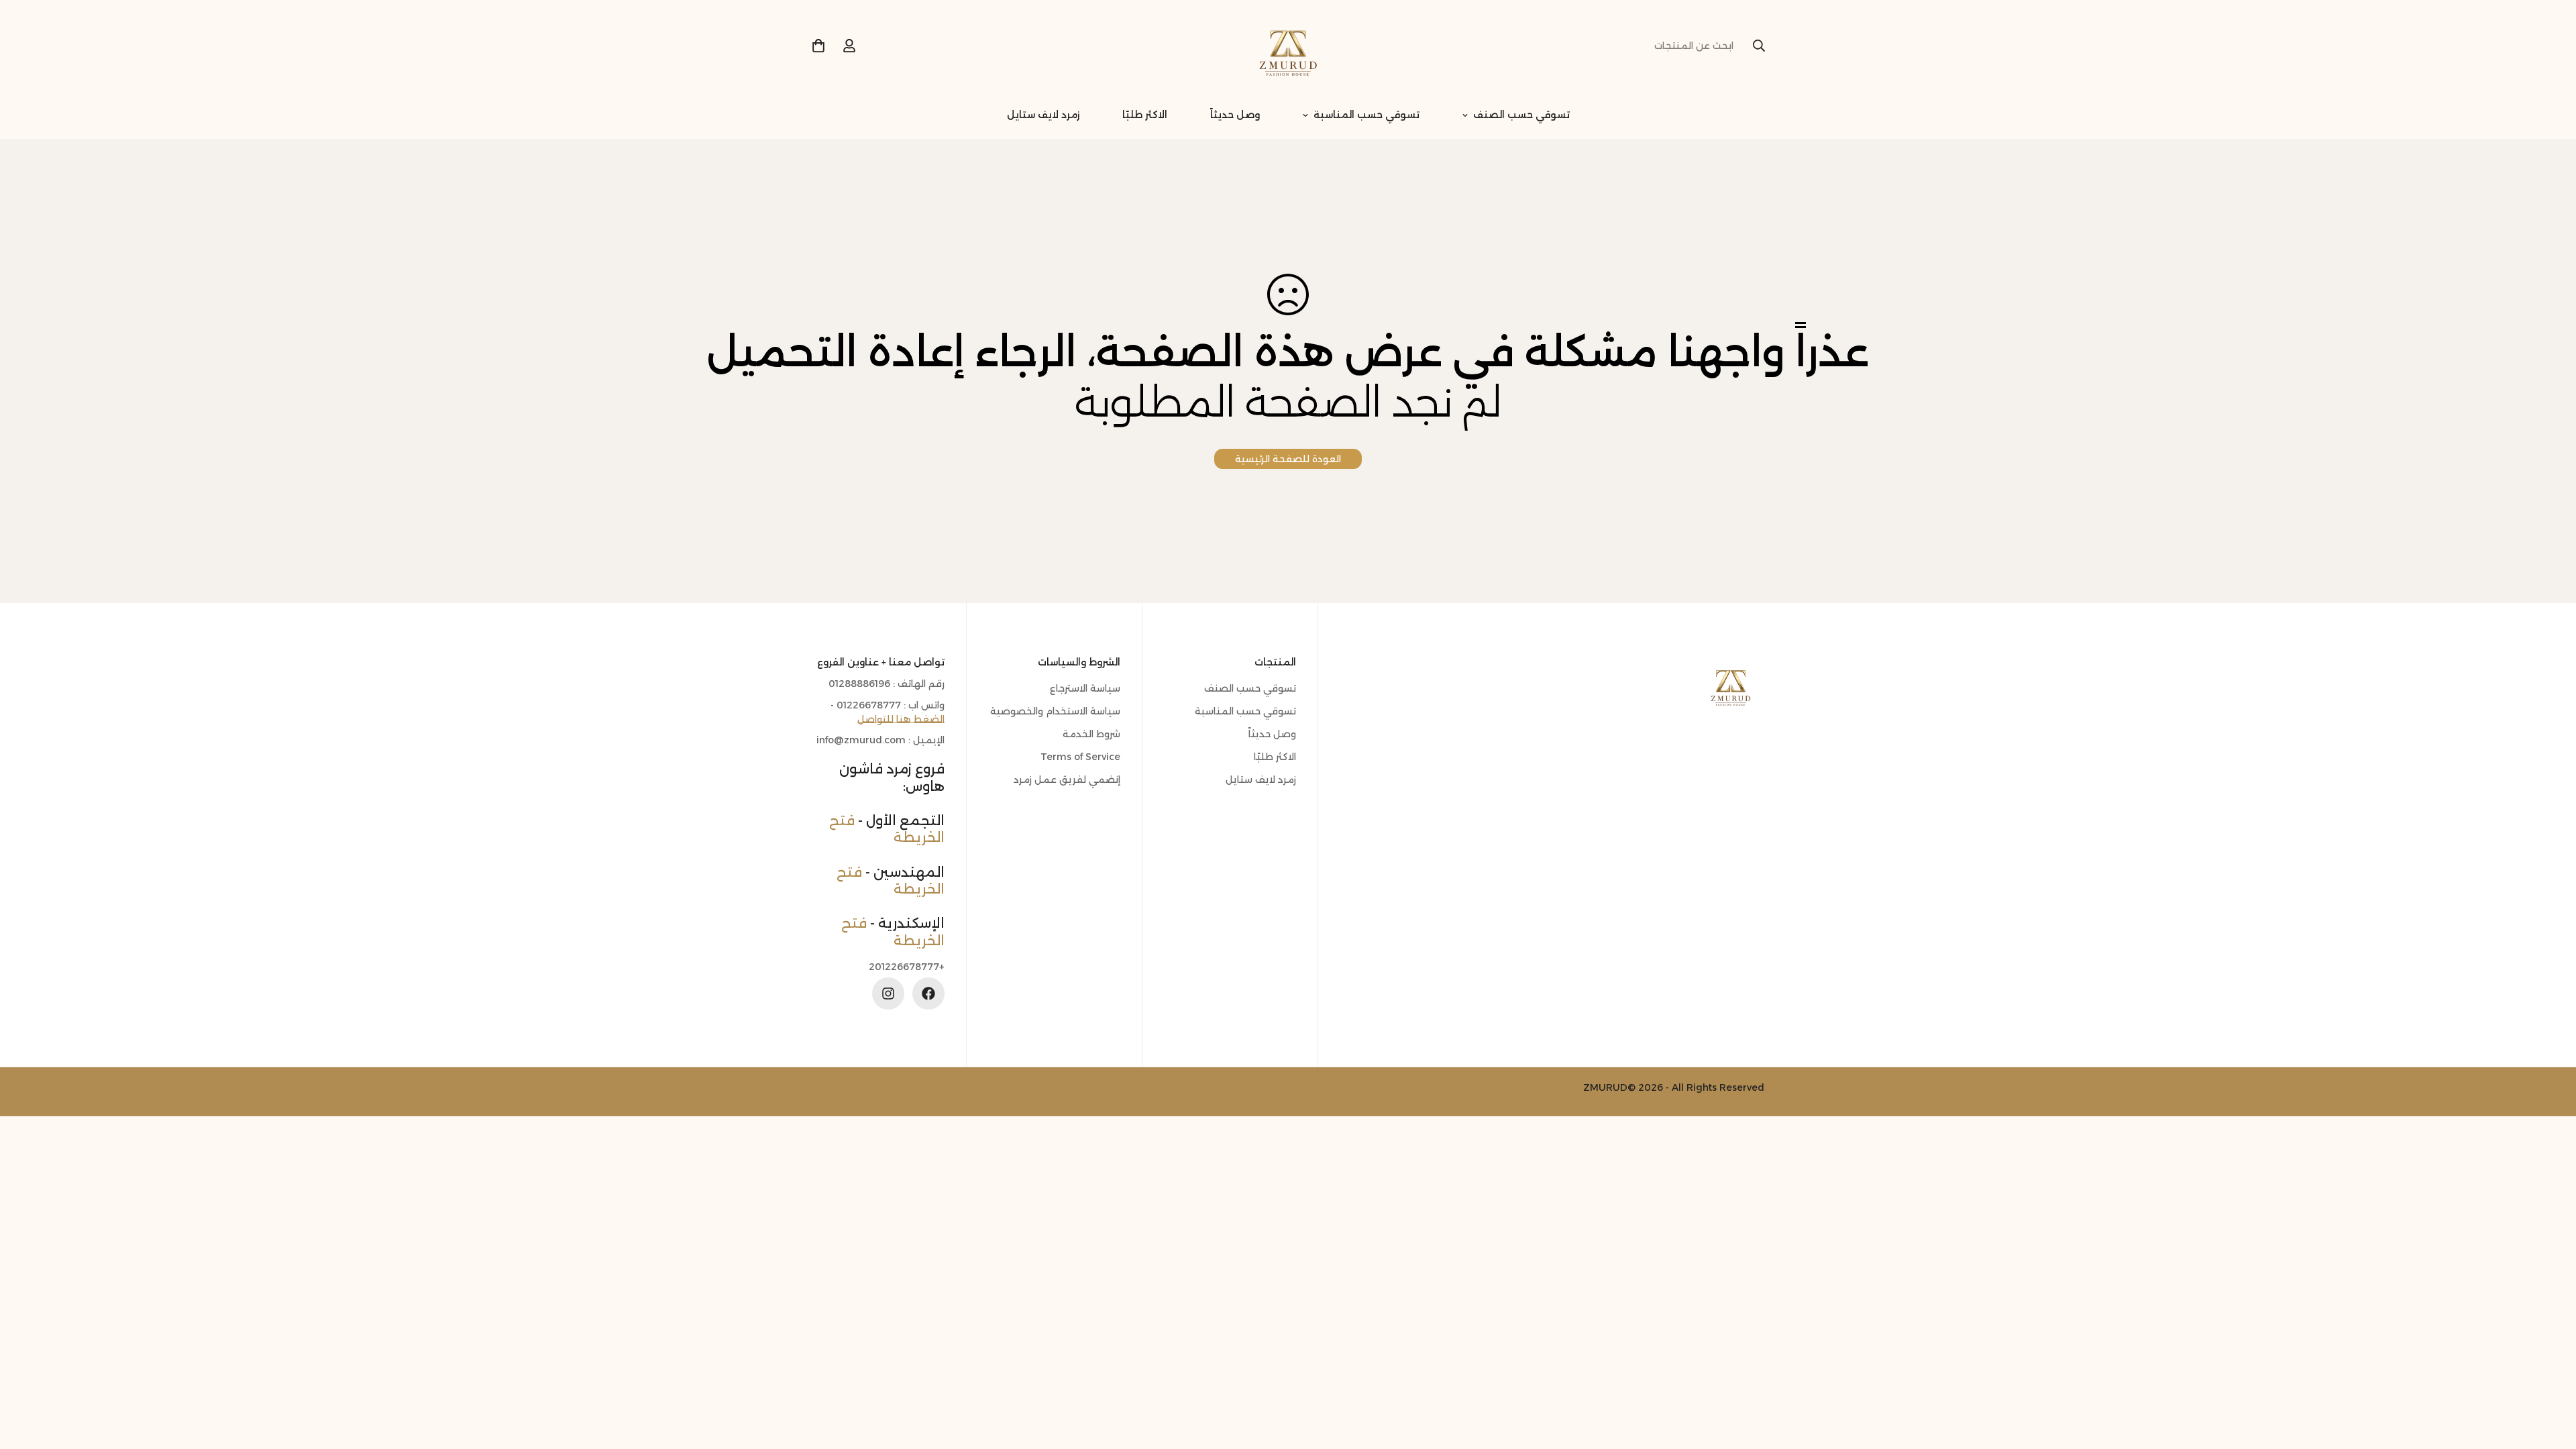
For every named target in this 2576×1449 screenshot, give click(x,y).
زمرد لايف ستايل (1043, 115)
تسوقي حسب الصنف (1521, 115)
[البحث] (1759, 46)
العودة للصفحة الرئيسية (1288, 459)
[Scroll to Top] (26, 1376)
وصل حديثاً (1235, 115)
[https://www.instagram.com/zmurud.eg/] (888, 994)
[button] (818, 46)
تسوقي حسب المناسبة (1366, 115)
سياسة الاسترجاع (1085, 688)
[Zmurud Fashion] (1288, 46)
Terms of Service (1080, 757)
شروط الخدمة (1091, 734)
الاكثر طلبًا (1145, 115)
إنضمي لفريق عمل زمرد (1067, 780)
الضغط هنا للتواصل (901, 719)
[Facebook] (928, 994)
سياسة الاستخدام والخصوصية (1055, 711)
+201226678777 (907, 967)
